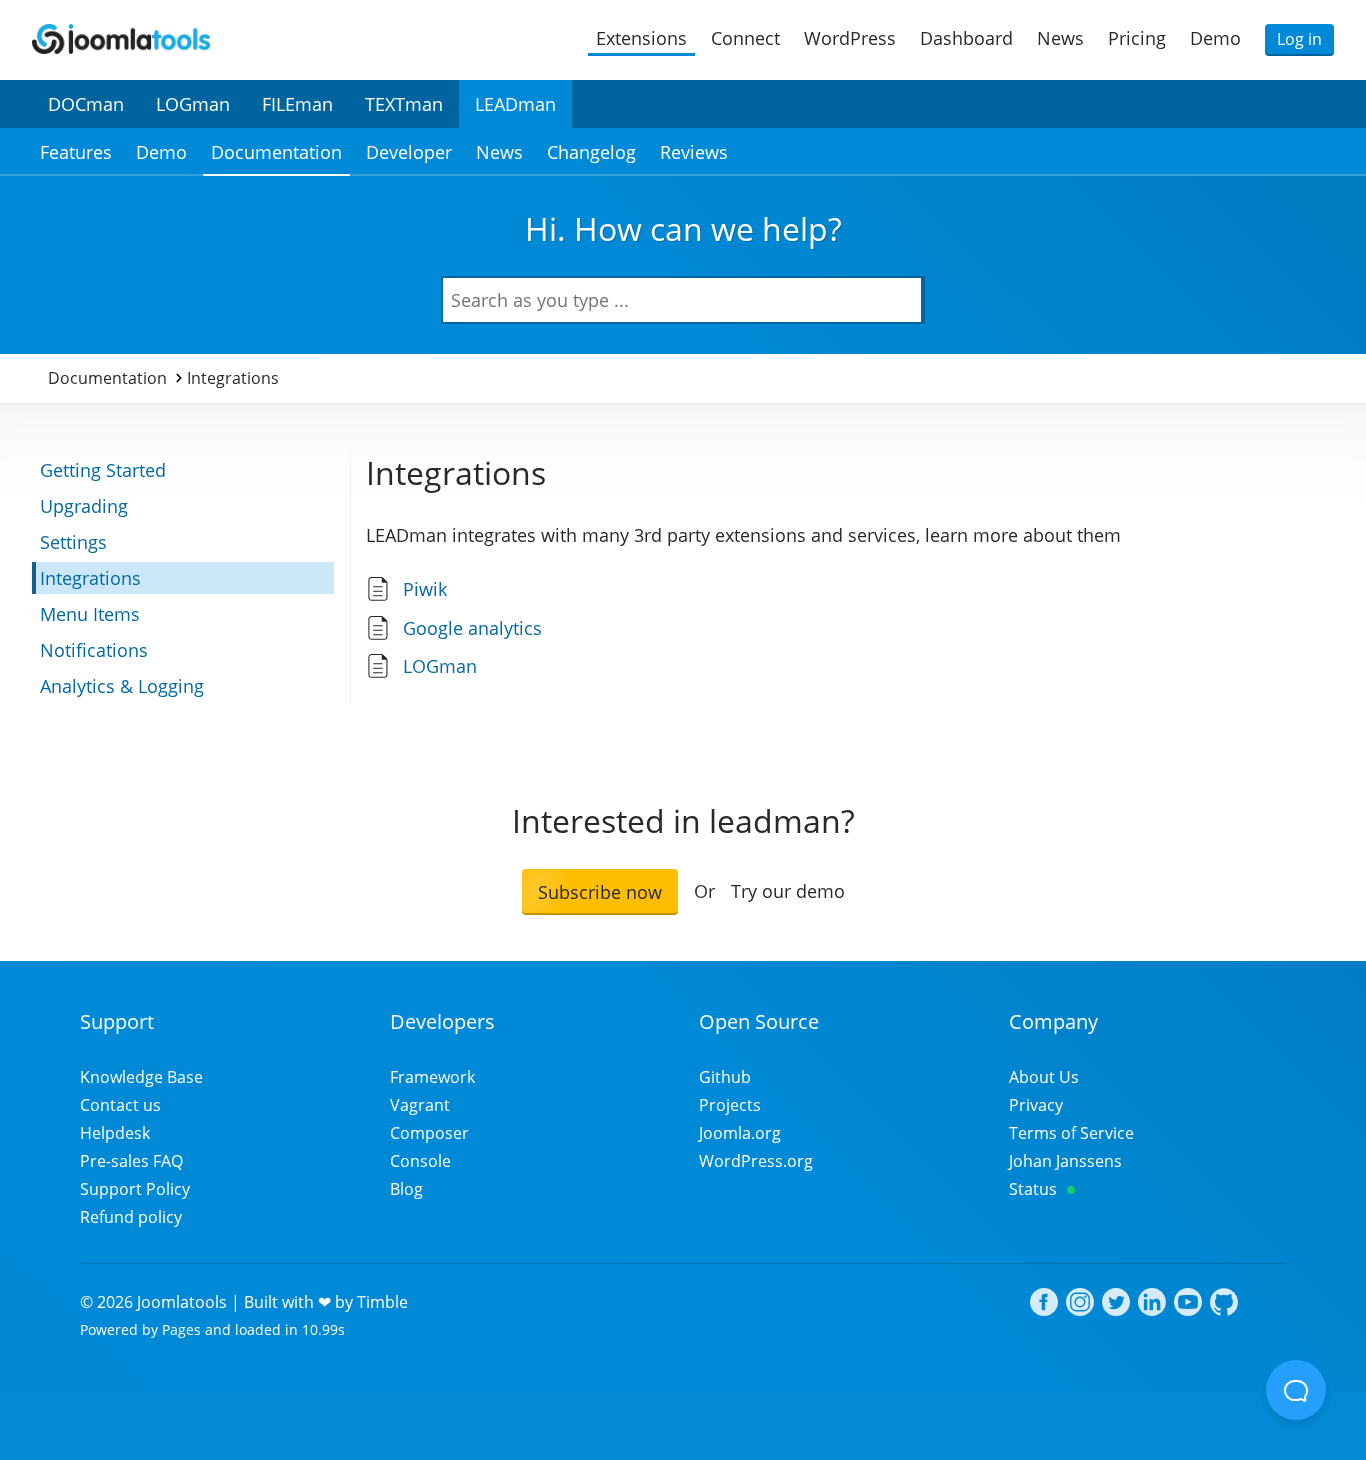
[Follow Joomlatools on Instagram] (1080, 1305)
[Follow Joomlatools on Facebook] (1044, 1305)
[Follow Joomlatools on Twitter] (1116, 1305)
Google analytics (472, 628)
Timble (382, 1302)
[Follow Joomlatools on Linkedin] (1152, 1305)
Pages (181, 1329)
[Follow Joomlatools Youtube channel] (1188, 1305)
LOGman (440, 666)
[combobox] (683, 300)
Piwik (425, 589)
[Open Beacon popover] (1296, 1390)
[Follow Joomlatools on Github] (1224, 1305)
